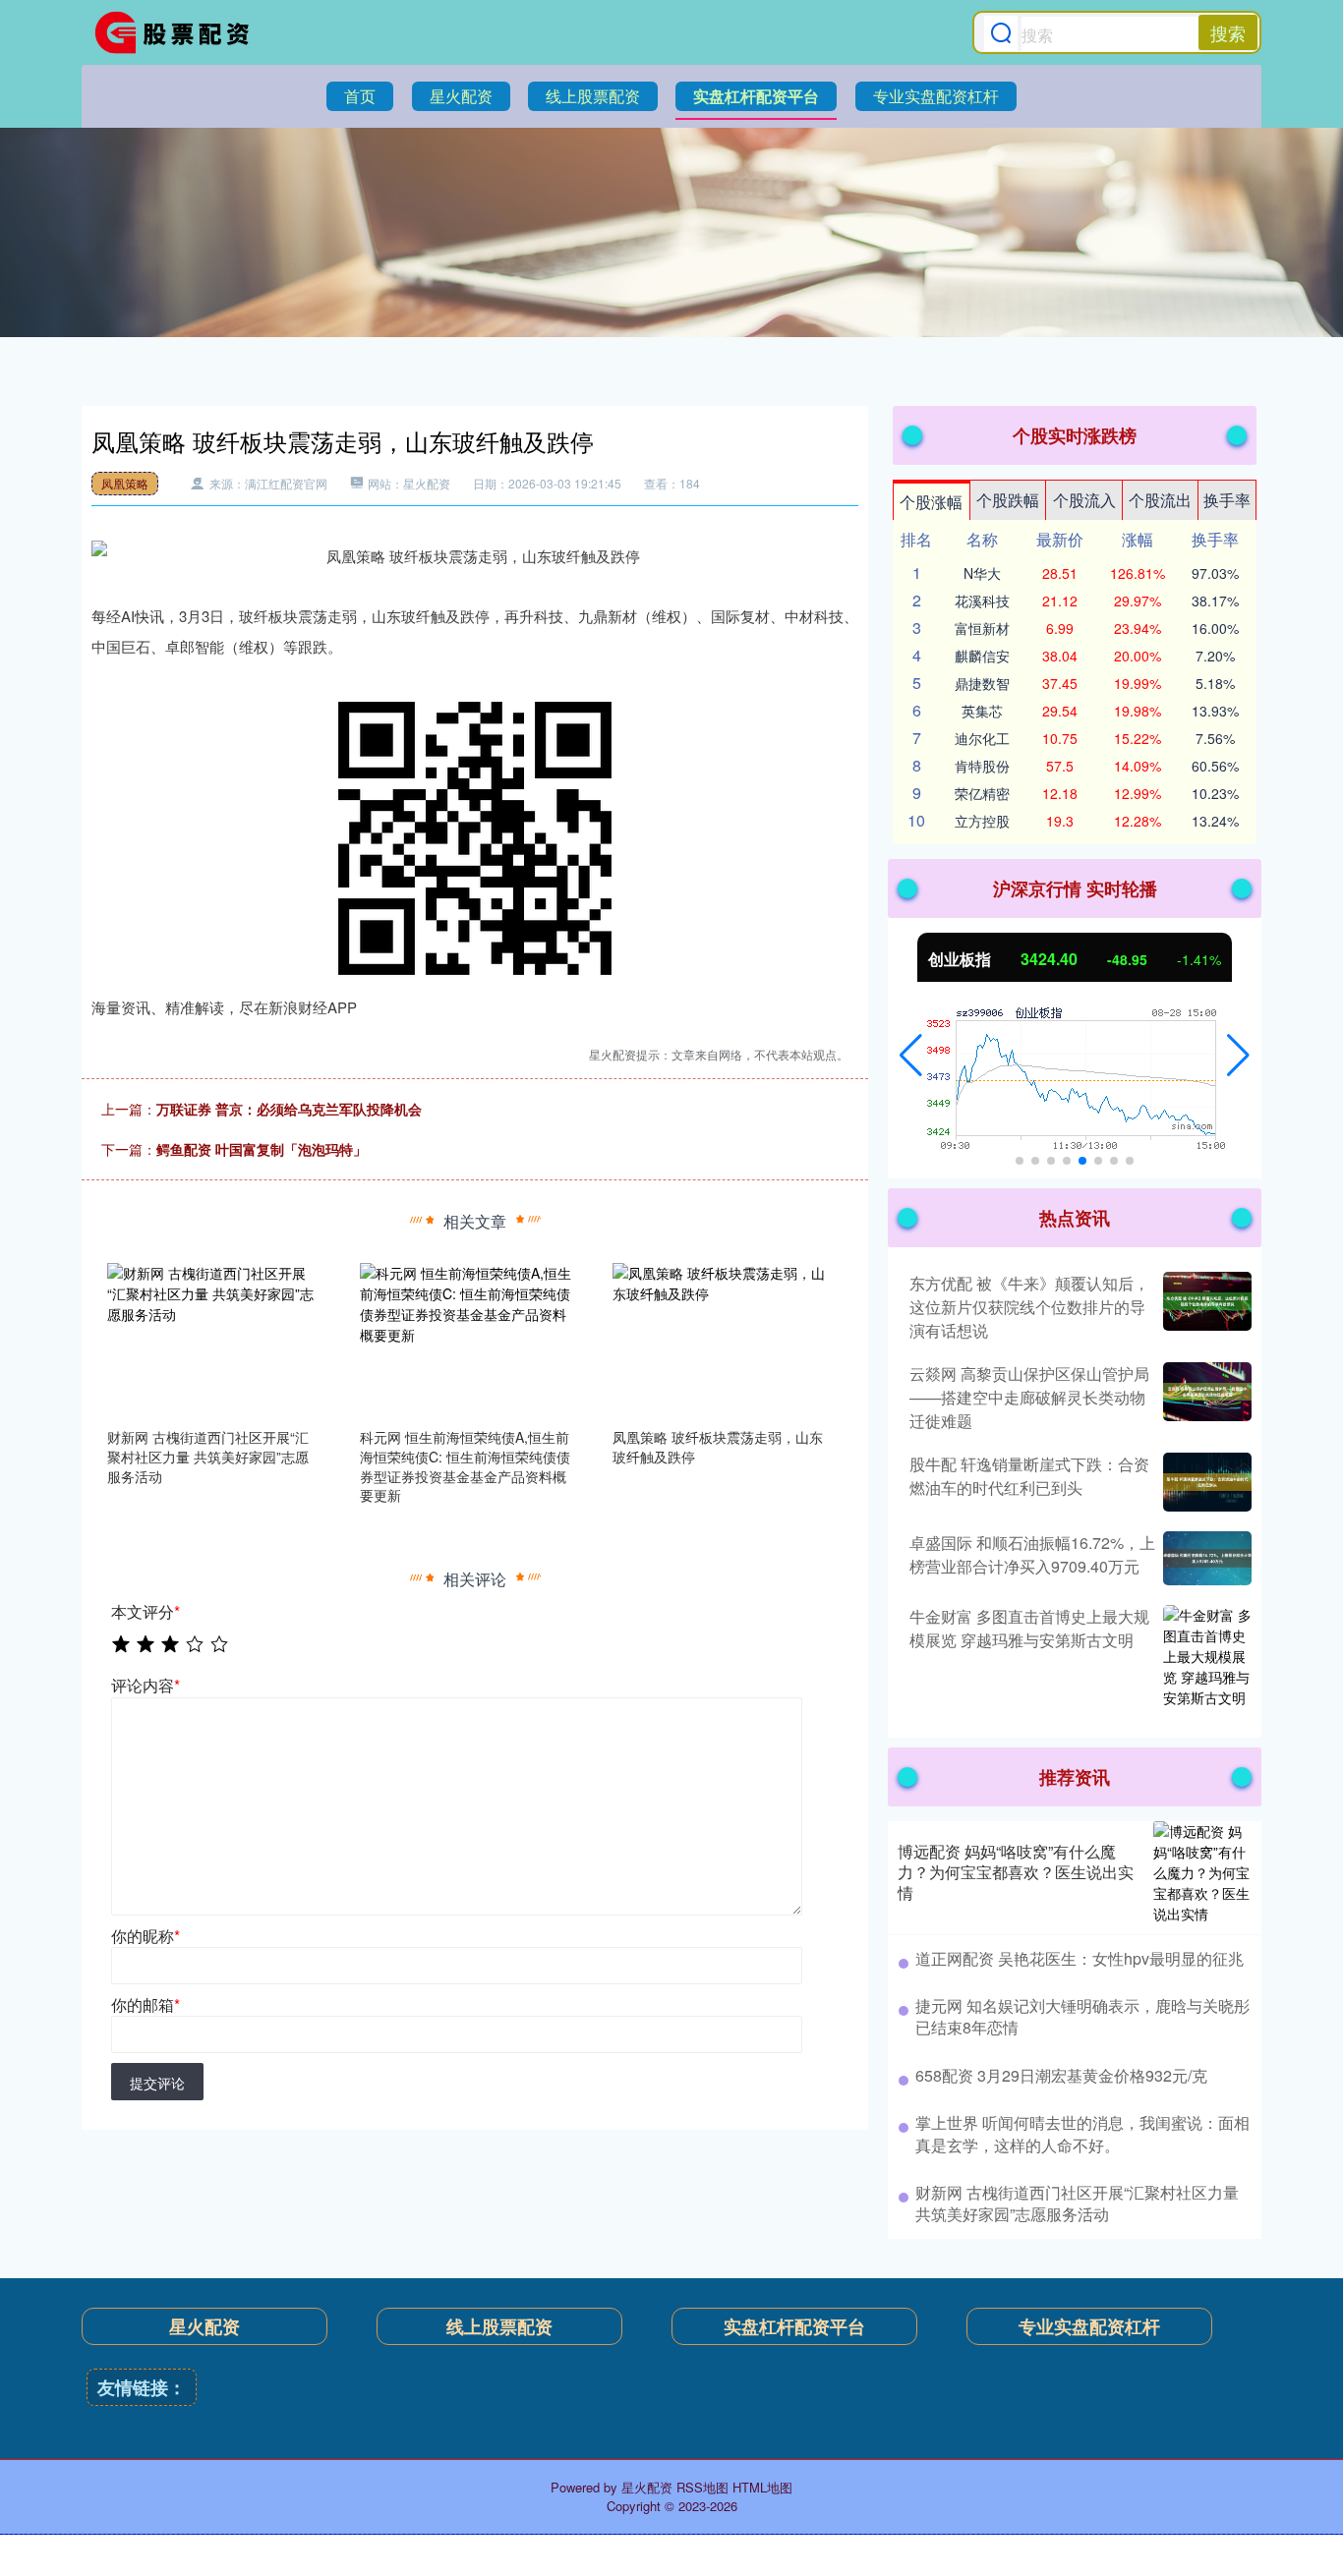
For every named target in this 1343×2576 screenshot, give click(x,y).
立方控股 (982, 821)
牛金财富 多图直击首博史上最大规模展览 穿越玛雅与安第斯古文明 (1029, 1628)
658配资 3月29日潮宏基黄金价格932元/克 (1061, 2075)
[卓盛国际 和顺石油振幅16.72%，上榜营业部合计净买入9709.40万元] (1205, 1558)
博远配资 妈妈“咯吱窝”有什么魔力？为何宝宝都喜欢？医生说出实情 (1016, 1872)
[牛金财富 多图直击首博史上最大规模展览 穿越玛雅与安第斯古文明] (1205, 1657)
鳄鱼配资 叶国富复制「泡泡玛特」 (262, 1149)
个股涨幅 (931, 502)
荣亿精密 (982, 793)
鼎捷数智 (982, 683)
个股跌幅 (1008, 500)
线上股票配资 (593, 96)
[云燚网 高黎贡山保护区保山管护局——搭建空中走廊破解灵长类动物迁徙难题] (1205, 1398)
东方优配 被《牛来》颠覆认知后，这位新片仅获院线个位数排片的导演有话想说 (1029, 1307)
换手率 (1227, 500)
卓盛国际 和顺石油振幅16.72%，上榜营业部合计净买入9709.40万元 (1032, 1554)
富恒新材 (982, 628)
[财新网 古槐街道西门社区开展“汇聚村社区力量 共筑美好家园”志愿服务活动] (214, 1340)
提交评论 (157, 2083)
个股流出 (1160, 500)
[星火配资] (178, 32)
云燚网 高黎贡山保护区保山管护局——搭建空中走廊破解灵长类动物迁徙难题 (1029, 1397)
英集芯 (982, 711)
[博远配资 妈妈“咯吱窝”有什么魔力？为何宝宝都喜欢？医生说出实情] (1202, 1873)
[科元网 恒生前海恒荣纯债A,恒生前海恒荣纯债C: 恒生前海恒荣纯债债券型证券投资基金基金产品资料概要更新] (467, 1340)
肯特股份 (982, 766)
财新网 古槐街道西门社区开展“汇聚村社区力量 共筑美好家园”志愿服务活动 (1077, 2203)
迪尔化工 (982, 738)
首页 (360, 96)
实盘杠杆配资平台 (756, 96)
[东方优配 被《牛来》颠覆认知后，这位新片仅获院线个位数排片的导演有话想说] (1205, 1307)
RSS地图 (702, 2487)
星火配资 (461, 96)
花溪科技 (982, 601)
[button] (911, 1056)
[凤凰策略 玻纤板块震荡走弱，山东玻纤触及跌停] (720, 1340)
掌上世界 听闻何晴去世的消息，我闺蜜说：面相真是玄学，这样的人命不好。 (1082, 2133)
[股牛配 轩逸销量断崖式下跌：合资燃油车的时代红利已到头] (1205, 1482)
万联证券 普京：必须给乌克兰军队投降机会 (289, 1109)
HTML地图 (762, 2487)
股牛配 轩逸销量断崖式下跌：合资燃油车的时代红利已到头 (1029, 1476)
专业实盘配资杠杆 (936, 96)
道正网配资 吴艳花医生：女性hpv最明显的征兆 (1080, 1958)
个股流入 (1084, 500)
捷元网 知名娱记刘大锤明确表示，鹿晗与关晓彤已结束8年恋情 (1082, 2016)
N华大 (982, 573)
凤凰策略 (125, 483)
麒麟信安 (982, 656)
